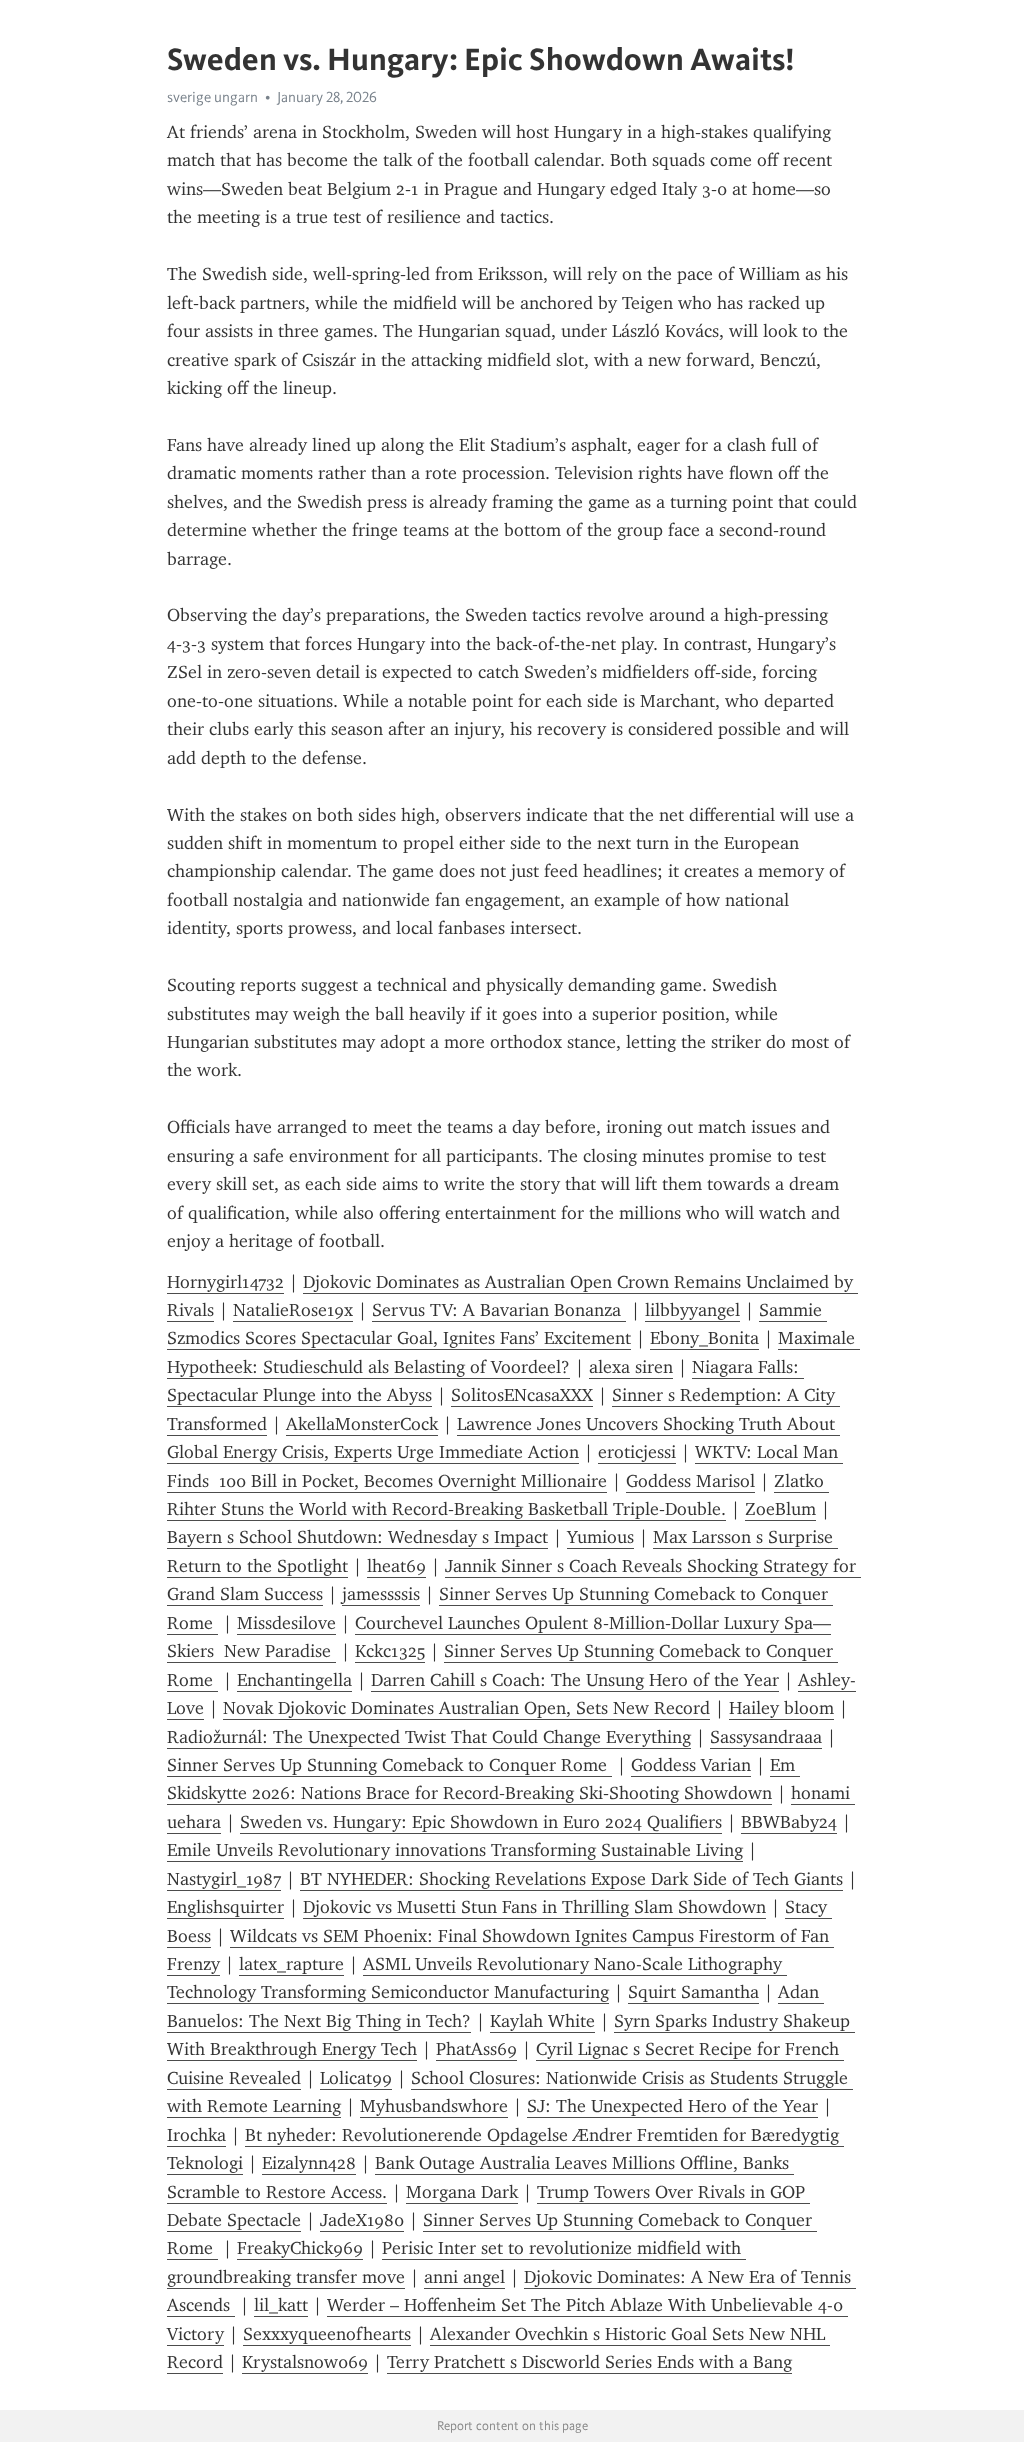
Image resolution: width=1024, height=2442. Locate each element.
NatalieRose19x (293, 1310)
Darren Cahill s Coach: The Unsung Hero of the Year (575, 1680)
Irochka (196, 2135)
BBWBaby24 (789, 1822)
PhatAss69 (476, 2049)
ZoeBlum (780, 1509)
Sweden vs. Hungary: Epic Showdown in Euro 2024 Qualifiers (481, 1822)
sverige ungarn (212, 97)
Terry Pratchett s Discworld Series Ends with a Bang (589, 2362)
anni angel (464, 2277)
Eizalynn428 (309, 2163)
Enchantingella (294, 1680)
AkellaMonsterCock (362, 1424)
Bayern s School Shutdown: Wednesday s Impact (357, 1537)
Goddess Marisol (690, 1481)
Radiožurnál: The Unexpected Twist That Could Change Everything (429, 1737)
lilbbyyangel (692, 1310)
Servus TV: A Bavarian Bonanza (499, 1310)
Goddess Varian (691, 1765)
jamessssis (381, 1594)
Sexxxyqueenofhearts (327, 2334)
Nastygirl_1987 (224, 1879)
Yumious (600, 1537)
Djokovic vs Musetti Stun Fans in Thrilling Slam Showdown (534, 1907)
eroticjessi (637, 1452)
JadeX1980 (362, 2220)
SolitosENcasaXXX (522, 1395)
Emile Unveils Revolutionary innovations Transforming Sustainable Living (455, 1850)
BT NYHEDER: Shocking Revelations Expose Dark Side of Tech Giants (571, 1879)
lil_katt (281, 2305)
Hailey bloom (781, 1708)
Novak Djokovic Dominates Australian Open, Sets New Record (466, 1708)
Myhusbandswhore (434, 2106)
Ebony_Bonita (704, 1338)
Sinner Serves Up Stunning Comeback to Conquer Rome (389, 1765)
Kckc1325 (390, 1651)
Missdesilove (286, 1623)
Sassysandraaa (766, 1737)
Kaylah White (542, 2021)
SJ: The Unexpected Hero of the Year (672, 2106)
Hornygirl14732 (225, 1282)
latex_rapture (291, 1964)
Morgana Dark (462, 2192)
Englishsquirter (225, 1907)
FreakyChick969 (300, 2248)
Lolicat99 (356, 2078)
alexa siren (631, 1367)
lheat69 (396, 1566)
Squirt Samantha (693, 1992)
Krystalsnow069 (305, 2362)
